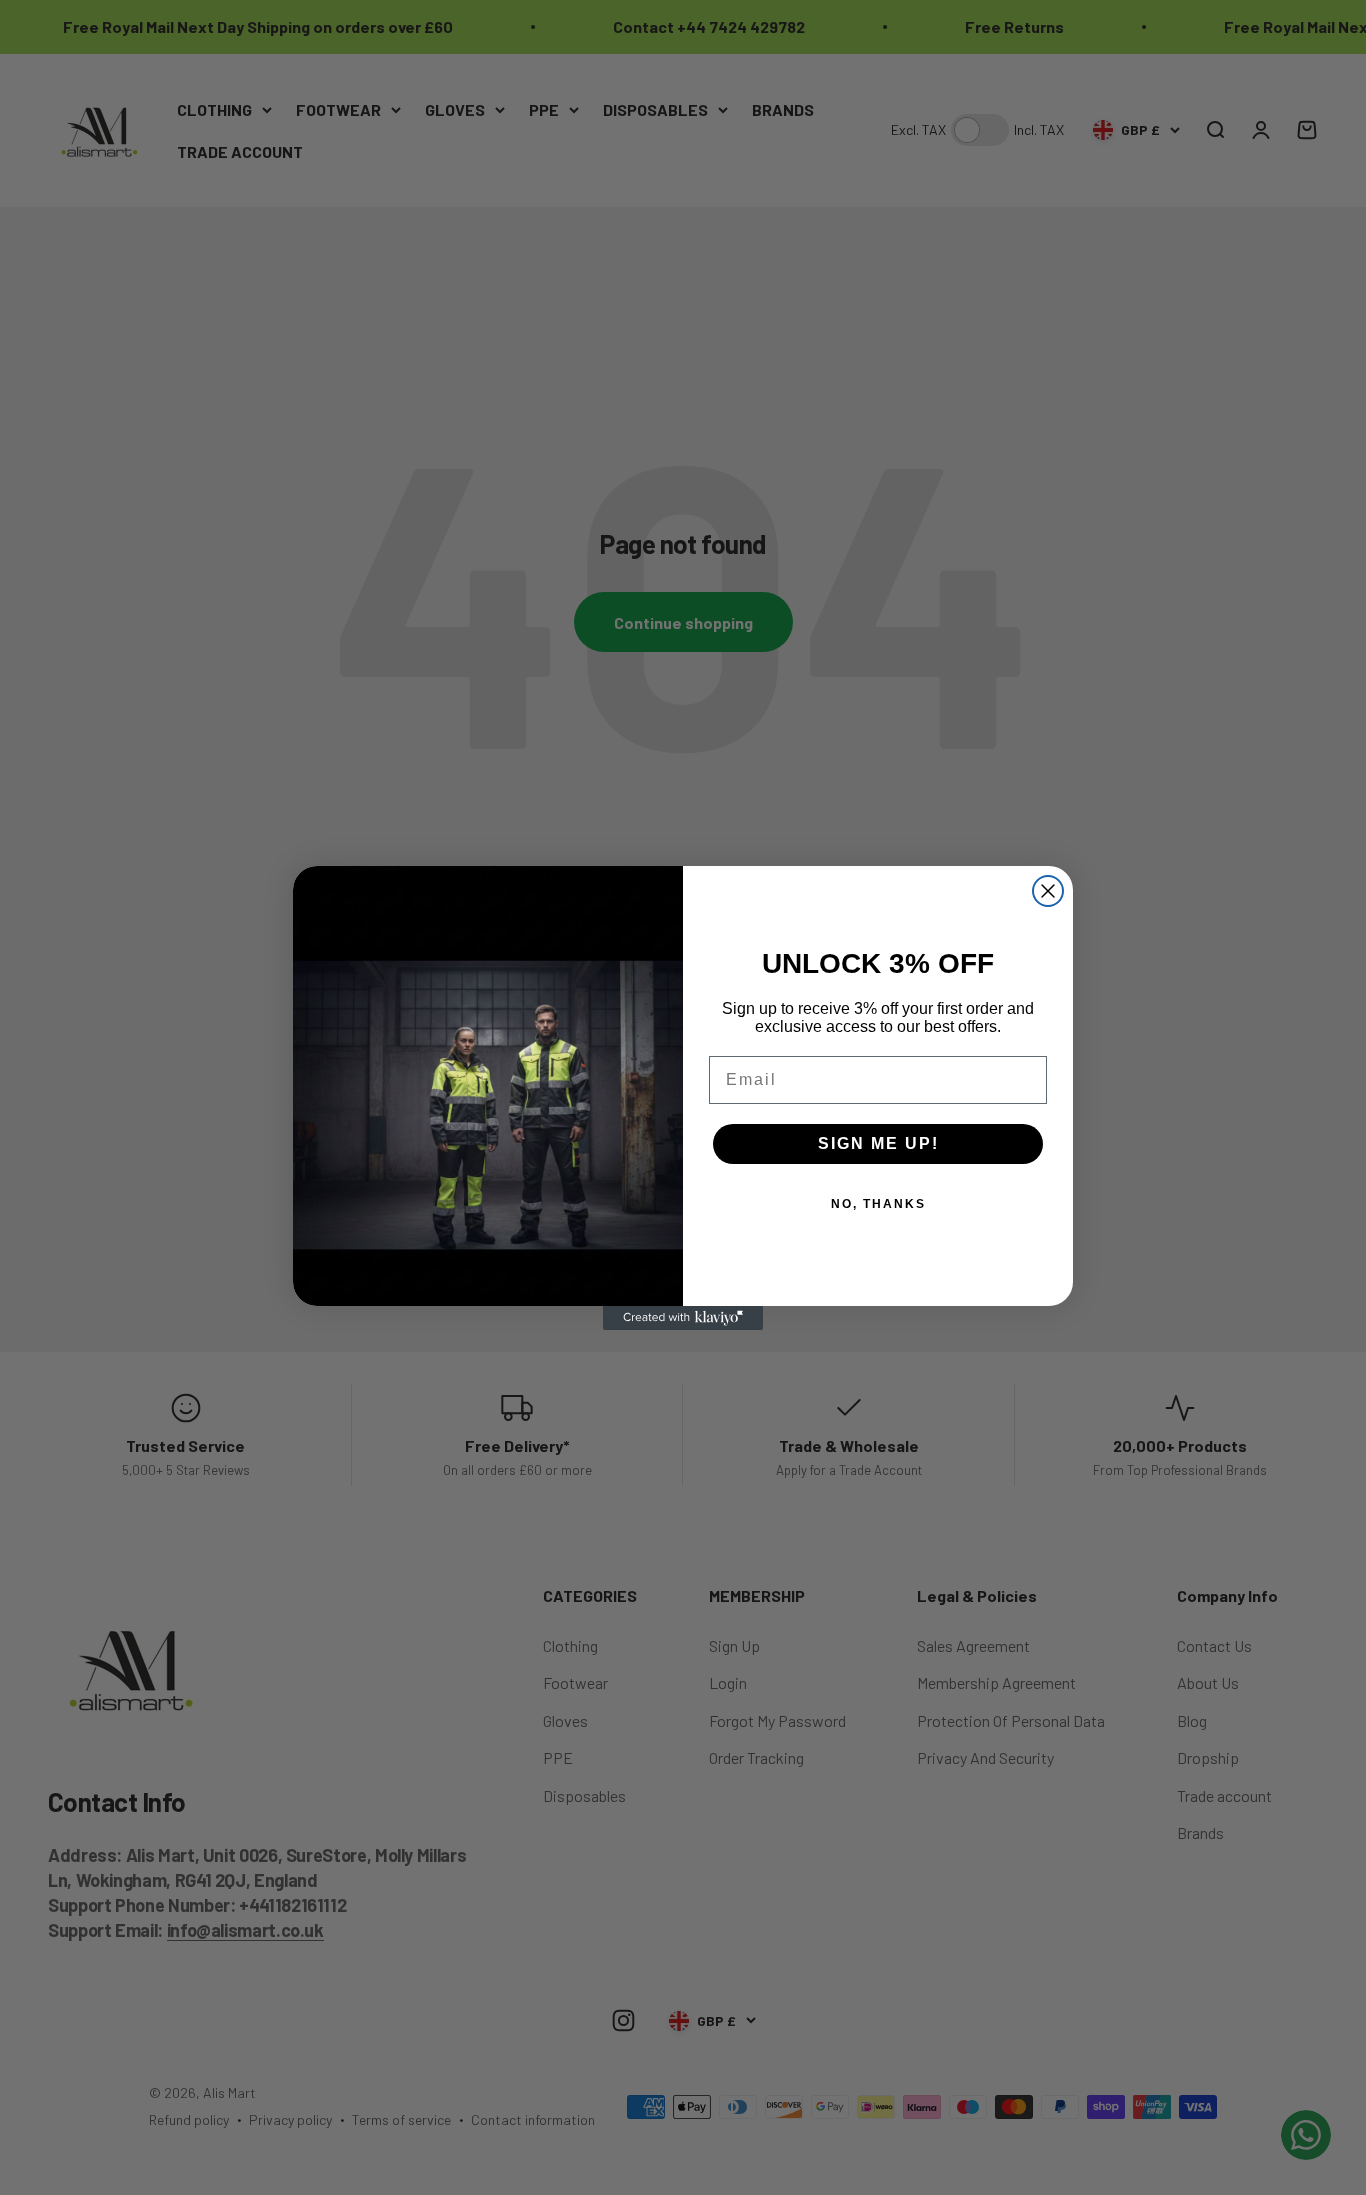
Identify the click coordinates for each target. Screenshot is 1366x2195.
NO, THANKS (878, 1204)
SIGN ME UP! (878, 1143)
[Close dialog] (1048, 891)
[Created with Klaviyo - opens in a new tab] (683, 1318)
